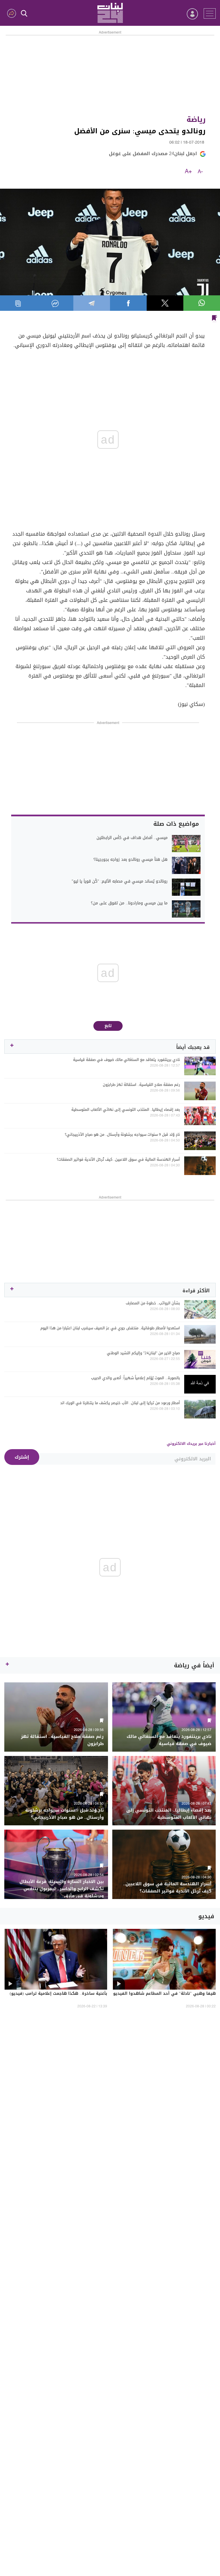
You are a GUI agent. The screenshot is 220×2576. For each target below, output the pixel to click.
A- (200, 172)
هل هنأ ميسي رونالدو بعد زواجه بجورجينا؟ (130, 860)
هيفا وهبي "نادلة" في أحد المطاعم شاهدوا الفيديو (164, 1994)
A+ (188, 172)
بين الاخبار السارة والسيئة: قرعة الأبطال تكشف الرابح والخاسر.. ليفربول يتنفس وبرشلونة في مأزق (62, 1889)
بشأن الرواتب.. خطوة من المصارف (153, 1303)
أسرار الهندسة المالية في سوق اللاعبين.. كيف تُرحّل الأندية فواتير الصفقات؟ (118, 1160)
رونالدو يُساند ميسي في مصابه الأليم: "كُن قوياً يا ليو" (120, 881)
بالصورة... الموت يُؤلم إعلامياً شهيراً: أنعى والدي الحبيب (135, 1378)
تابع (108, 1026)
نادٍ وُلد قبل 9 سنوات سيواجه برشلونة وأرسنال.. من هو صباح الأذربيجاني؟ (122, 1135)
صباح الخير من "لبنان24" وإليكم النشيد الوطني (143, 1353)
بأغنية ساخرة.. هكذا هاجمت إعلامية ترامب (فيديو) (58, 1994)
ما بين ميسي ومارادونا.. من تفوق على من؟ (129, 903)
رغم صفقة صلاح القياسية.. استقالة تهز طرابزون (141, 1085)
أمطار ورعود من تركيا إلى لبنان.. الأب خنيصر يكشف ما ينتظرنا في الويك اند (120, 1403)
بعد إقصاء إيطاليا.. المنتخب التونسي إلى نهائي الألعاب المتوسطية (126, 1110)
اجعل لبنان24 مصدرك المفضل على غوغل (153, 154)
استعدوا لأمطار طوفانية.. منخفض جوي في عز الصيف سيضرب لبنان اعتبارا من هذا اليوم (110, 1328)
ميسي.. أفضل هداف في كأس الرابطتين (132, 838)
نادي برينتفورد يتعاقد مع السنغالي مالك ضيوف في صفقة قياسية (126, 1060)
